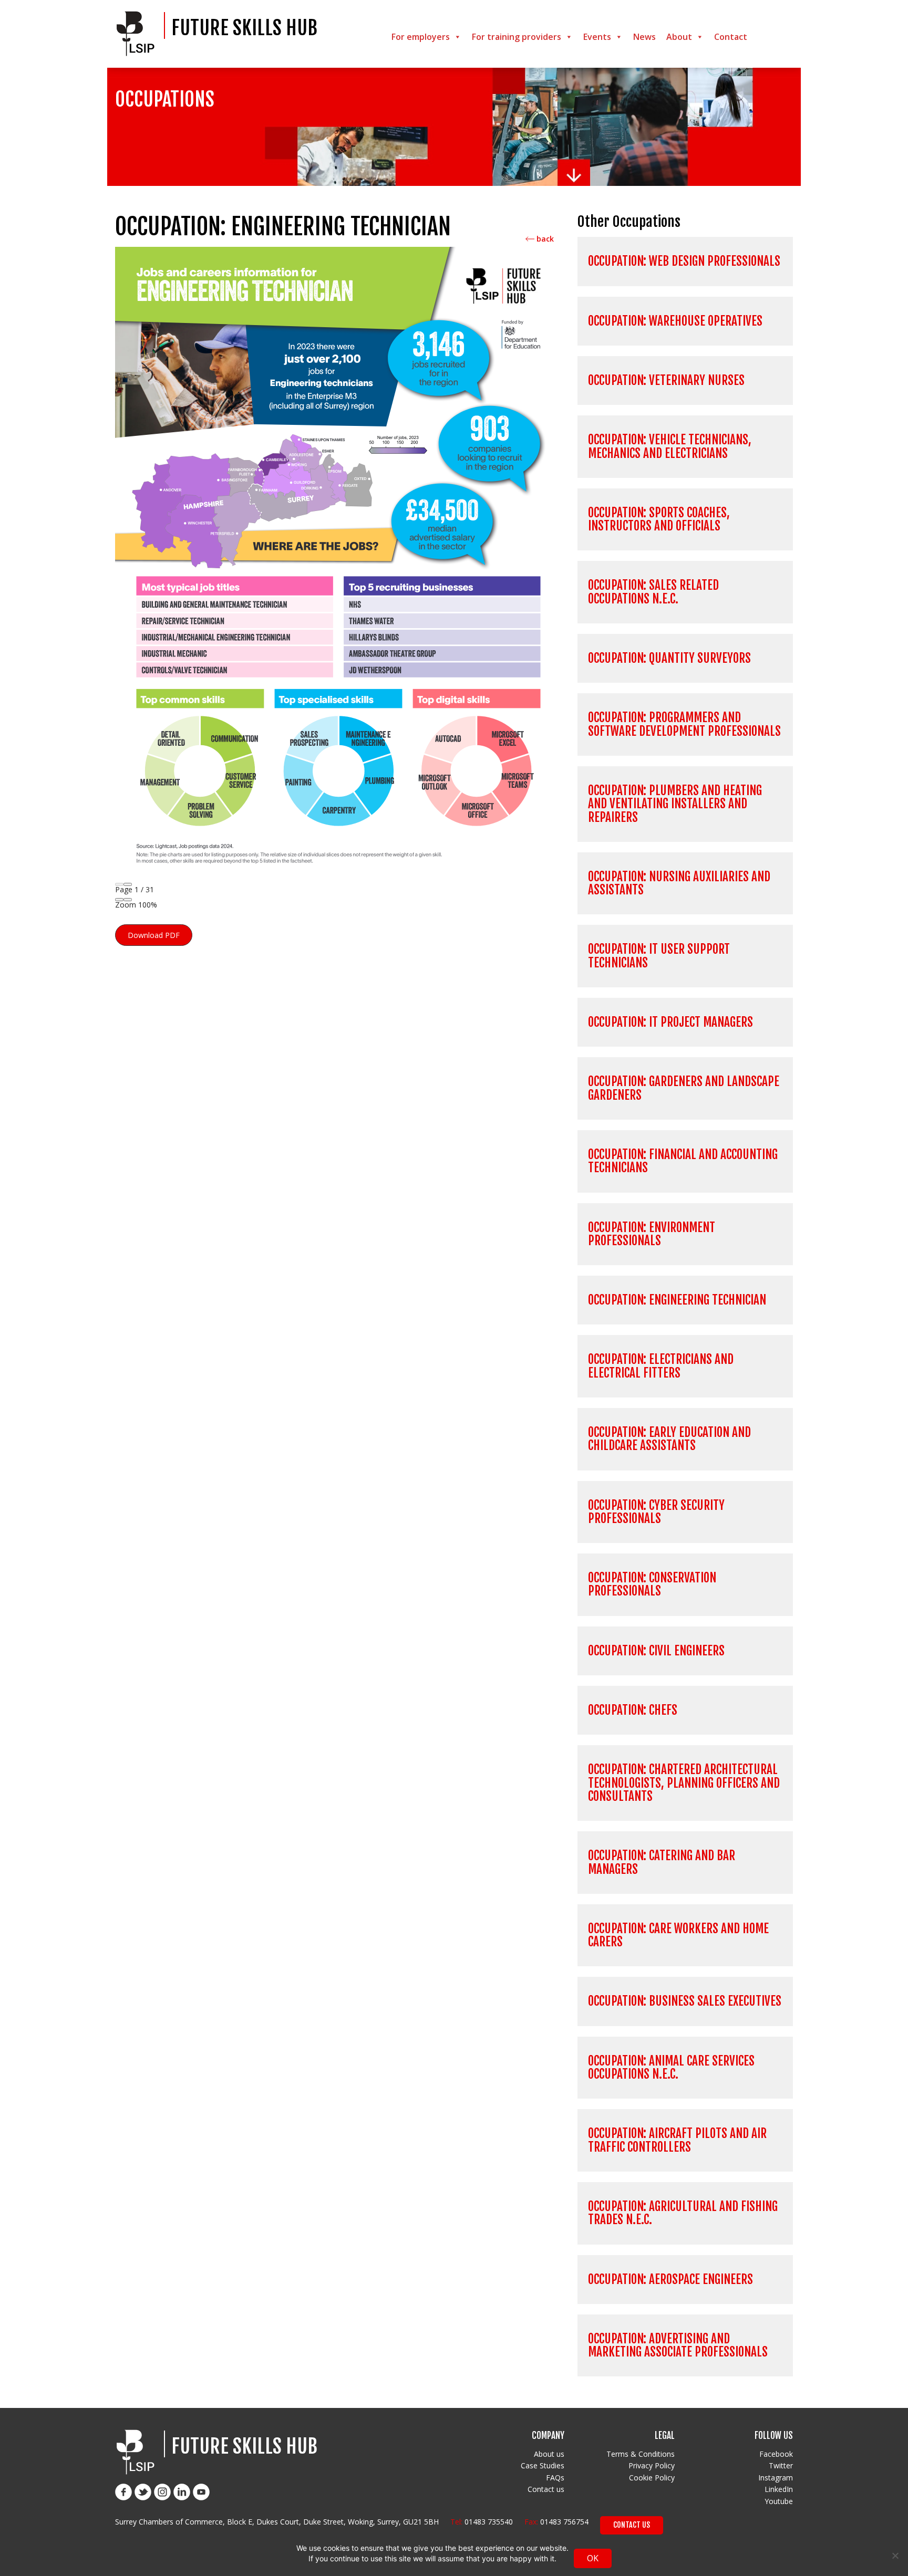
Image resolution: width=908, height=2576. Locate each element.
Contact (731, 37)
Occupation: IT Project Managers (670, 1022)
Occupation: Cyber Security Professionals (656, 1512)
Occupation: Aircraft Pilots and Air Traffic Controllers (677, 2140)
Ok (593, 2558)
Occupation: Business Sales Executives (685, 2001)
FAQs (555, 2478)
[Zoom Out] (119, 900)
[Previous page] (119, 884)
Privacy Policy (652, 2465)
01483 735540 (489, 2522)
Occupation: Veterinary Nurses (666, 380)
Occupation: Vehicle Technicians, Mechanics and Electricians (670, 446)
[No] (895, 2556)
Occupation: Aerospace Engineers (670, 2280)
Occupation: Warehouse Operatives (675, 321)
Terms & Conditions (641, 2454)
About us (549, 2454)
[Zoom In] (128, 900)
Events (597, 37)
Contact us (546, 2489)
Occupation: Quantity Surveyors (669, 658)
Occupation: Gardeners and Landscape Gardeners (684, 1088)
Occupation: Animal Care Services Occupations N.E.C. (671, 2068)
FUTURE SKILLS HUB (244, 28)
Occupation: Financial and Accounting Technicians (683, 1161)
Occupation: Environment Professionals (652, 1234)
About (679, 37)
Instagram (776, 2478)
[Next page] (128, 884)
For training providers (517, 37)
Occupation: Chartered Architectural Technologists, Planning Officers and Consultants (684, 1783)
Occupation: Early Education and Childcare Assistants (669, 1439)
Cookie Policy (652, 2478)
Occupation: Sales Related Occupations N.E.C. (653, 592)
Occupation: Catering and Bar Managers (662, 1862)
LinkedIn (779, 2489)
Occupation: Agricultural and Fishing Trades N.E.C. (683, 2213)
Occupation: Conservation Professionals (652, 1584)
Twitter (781, 2465)
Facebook (776, 2454)
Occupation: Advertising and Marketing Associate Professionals (678, 2345)
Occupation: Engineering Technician (677, 1300)
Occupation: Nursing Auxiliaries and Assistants (679, 883)
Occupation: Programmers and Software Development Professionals (684, 724)
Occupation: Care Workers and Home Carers (678, 1935)
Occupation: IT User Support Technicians (659, 956)
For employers (421, 37)
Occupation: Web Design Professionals (684, 261)
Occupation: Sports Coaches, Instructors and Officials (659, 519)
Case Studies (543, 2465)
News (644, 37)
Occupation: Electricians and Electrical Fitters (661, 1366)
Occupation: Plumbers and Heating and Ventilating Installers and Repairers (675, 804)
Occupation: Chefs (633, 1710)
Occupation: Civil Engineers (656, 1651)
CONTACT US (632, 2525)
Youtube (779, 2501)
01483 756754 (564, 2522)
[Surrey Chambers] (138, 34)
